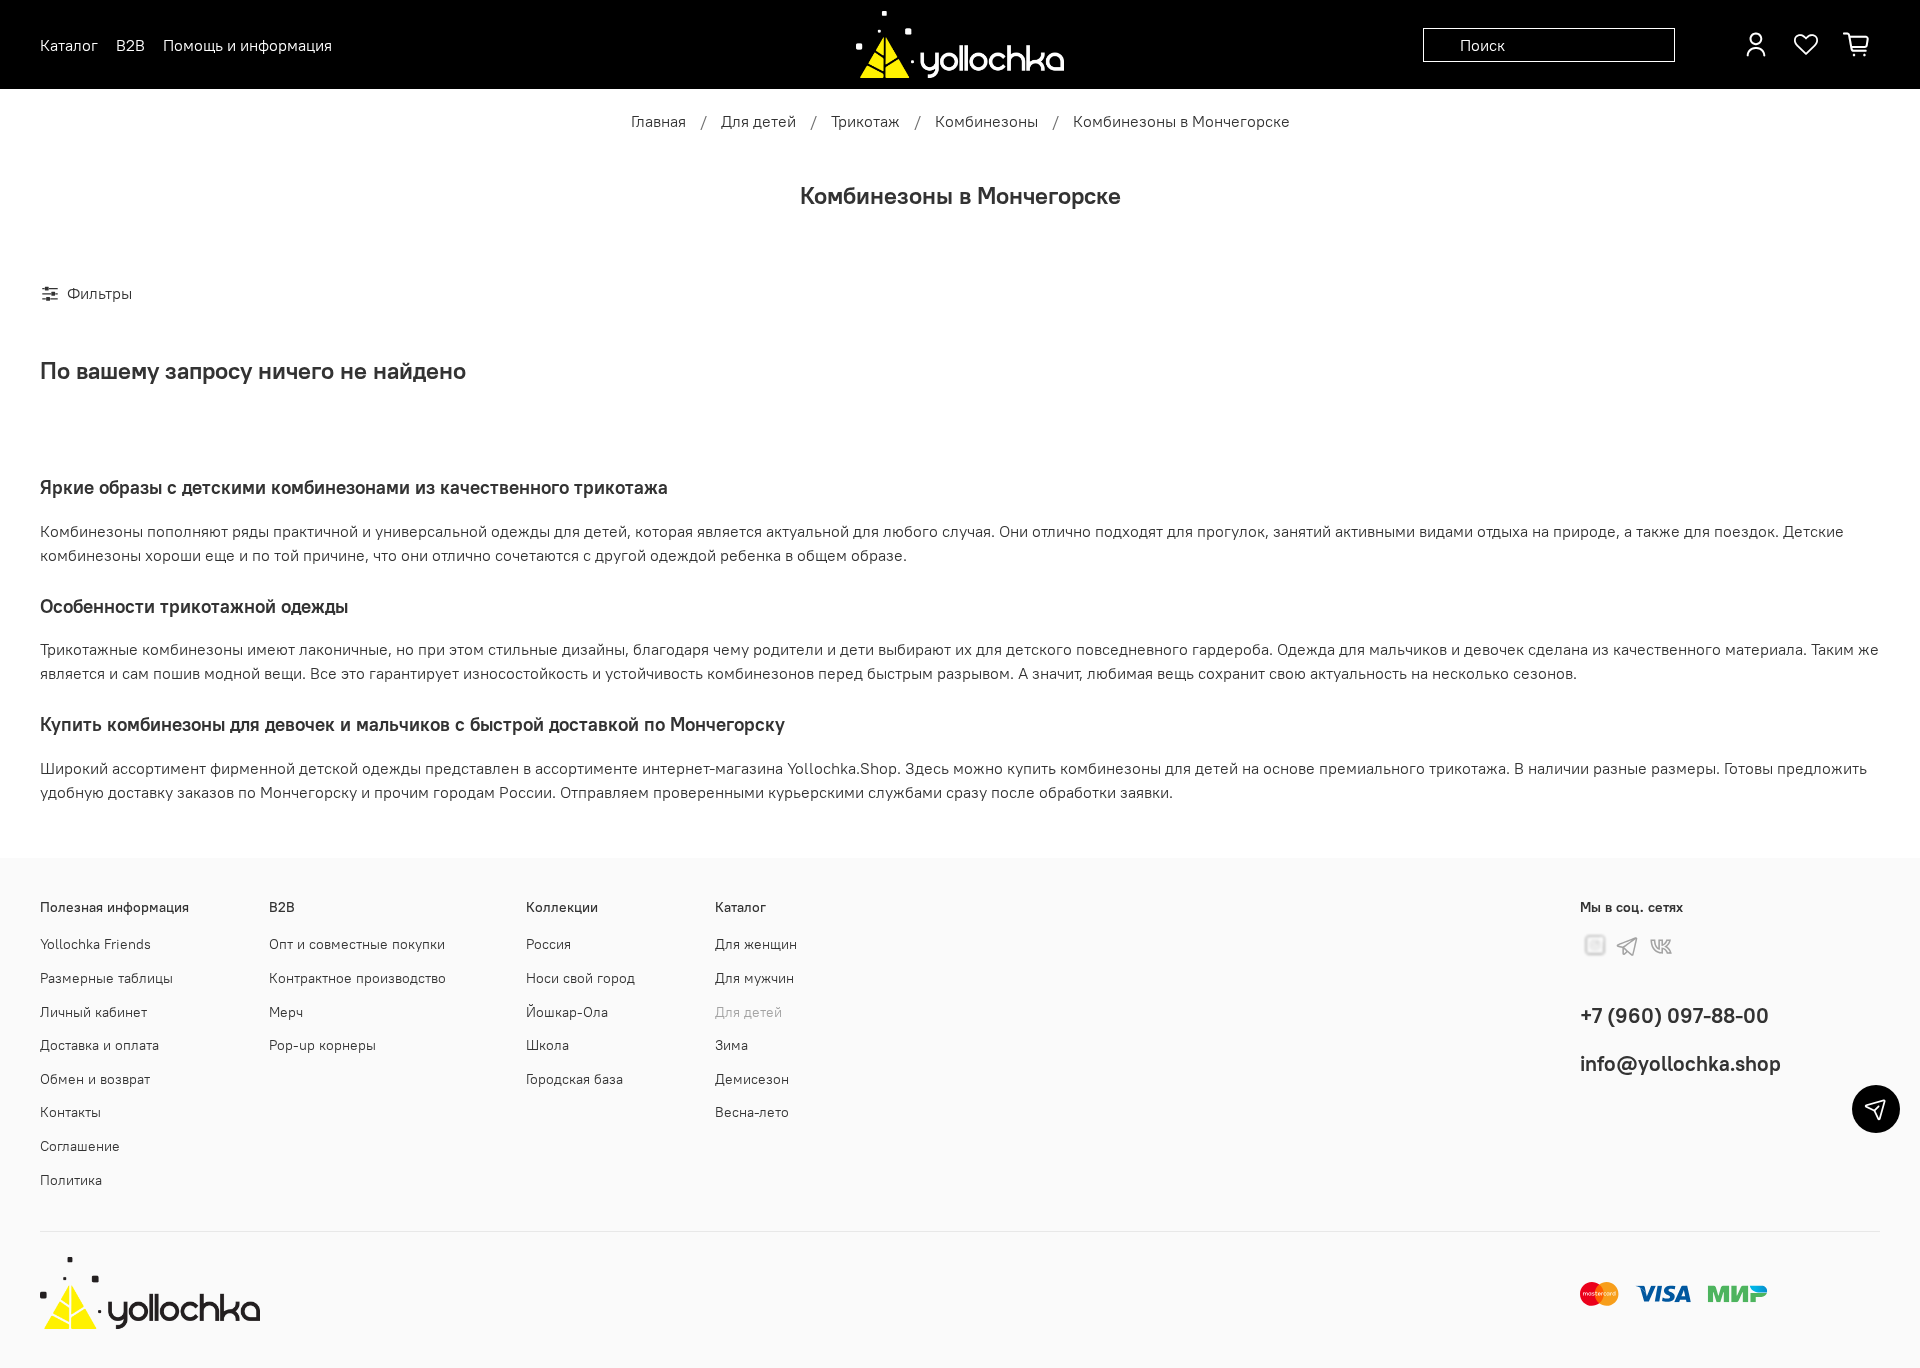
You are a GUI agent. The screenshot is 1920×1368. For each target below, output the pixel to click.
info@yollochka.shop (1680, 1063)
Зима (731, 1045)
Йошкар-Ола (567, 1012)
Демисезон (752, 1079)
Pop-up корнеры (322, 1045)
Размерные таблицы (106, 978)
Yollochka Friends (95, 944)
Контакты (70, 1112)
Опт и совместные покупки (357, 944)
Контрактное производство (357, 978)
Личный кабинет (93, 1012)
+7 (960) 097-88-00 (1674, 1015)
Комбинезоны (986, 121)
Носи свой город (580, 978)
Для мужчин (754, 978)
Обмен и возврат (95, 1079)
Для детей (758, 121)
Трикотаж (865, 121)
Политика (71, 1180)
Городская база (574, 1079)
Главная (658, 121)
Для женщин (756, 944)
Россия (548, 944)
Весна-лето (752, 1112)
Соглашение (80, 1146)
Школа (547, 1045)
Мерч (286, 1012)
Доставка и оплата (99, 1045)
